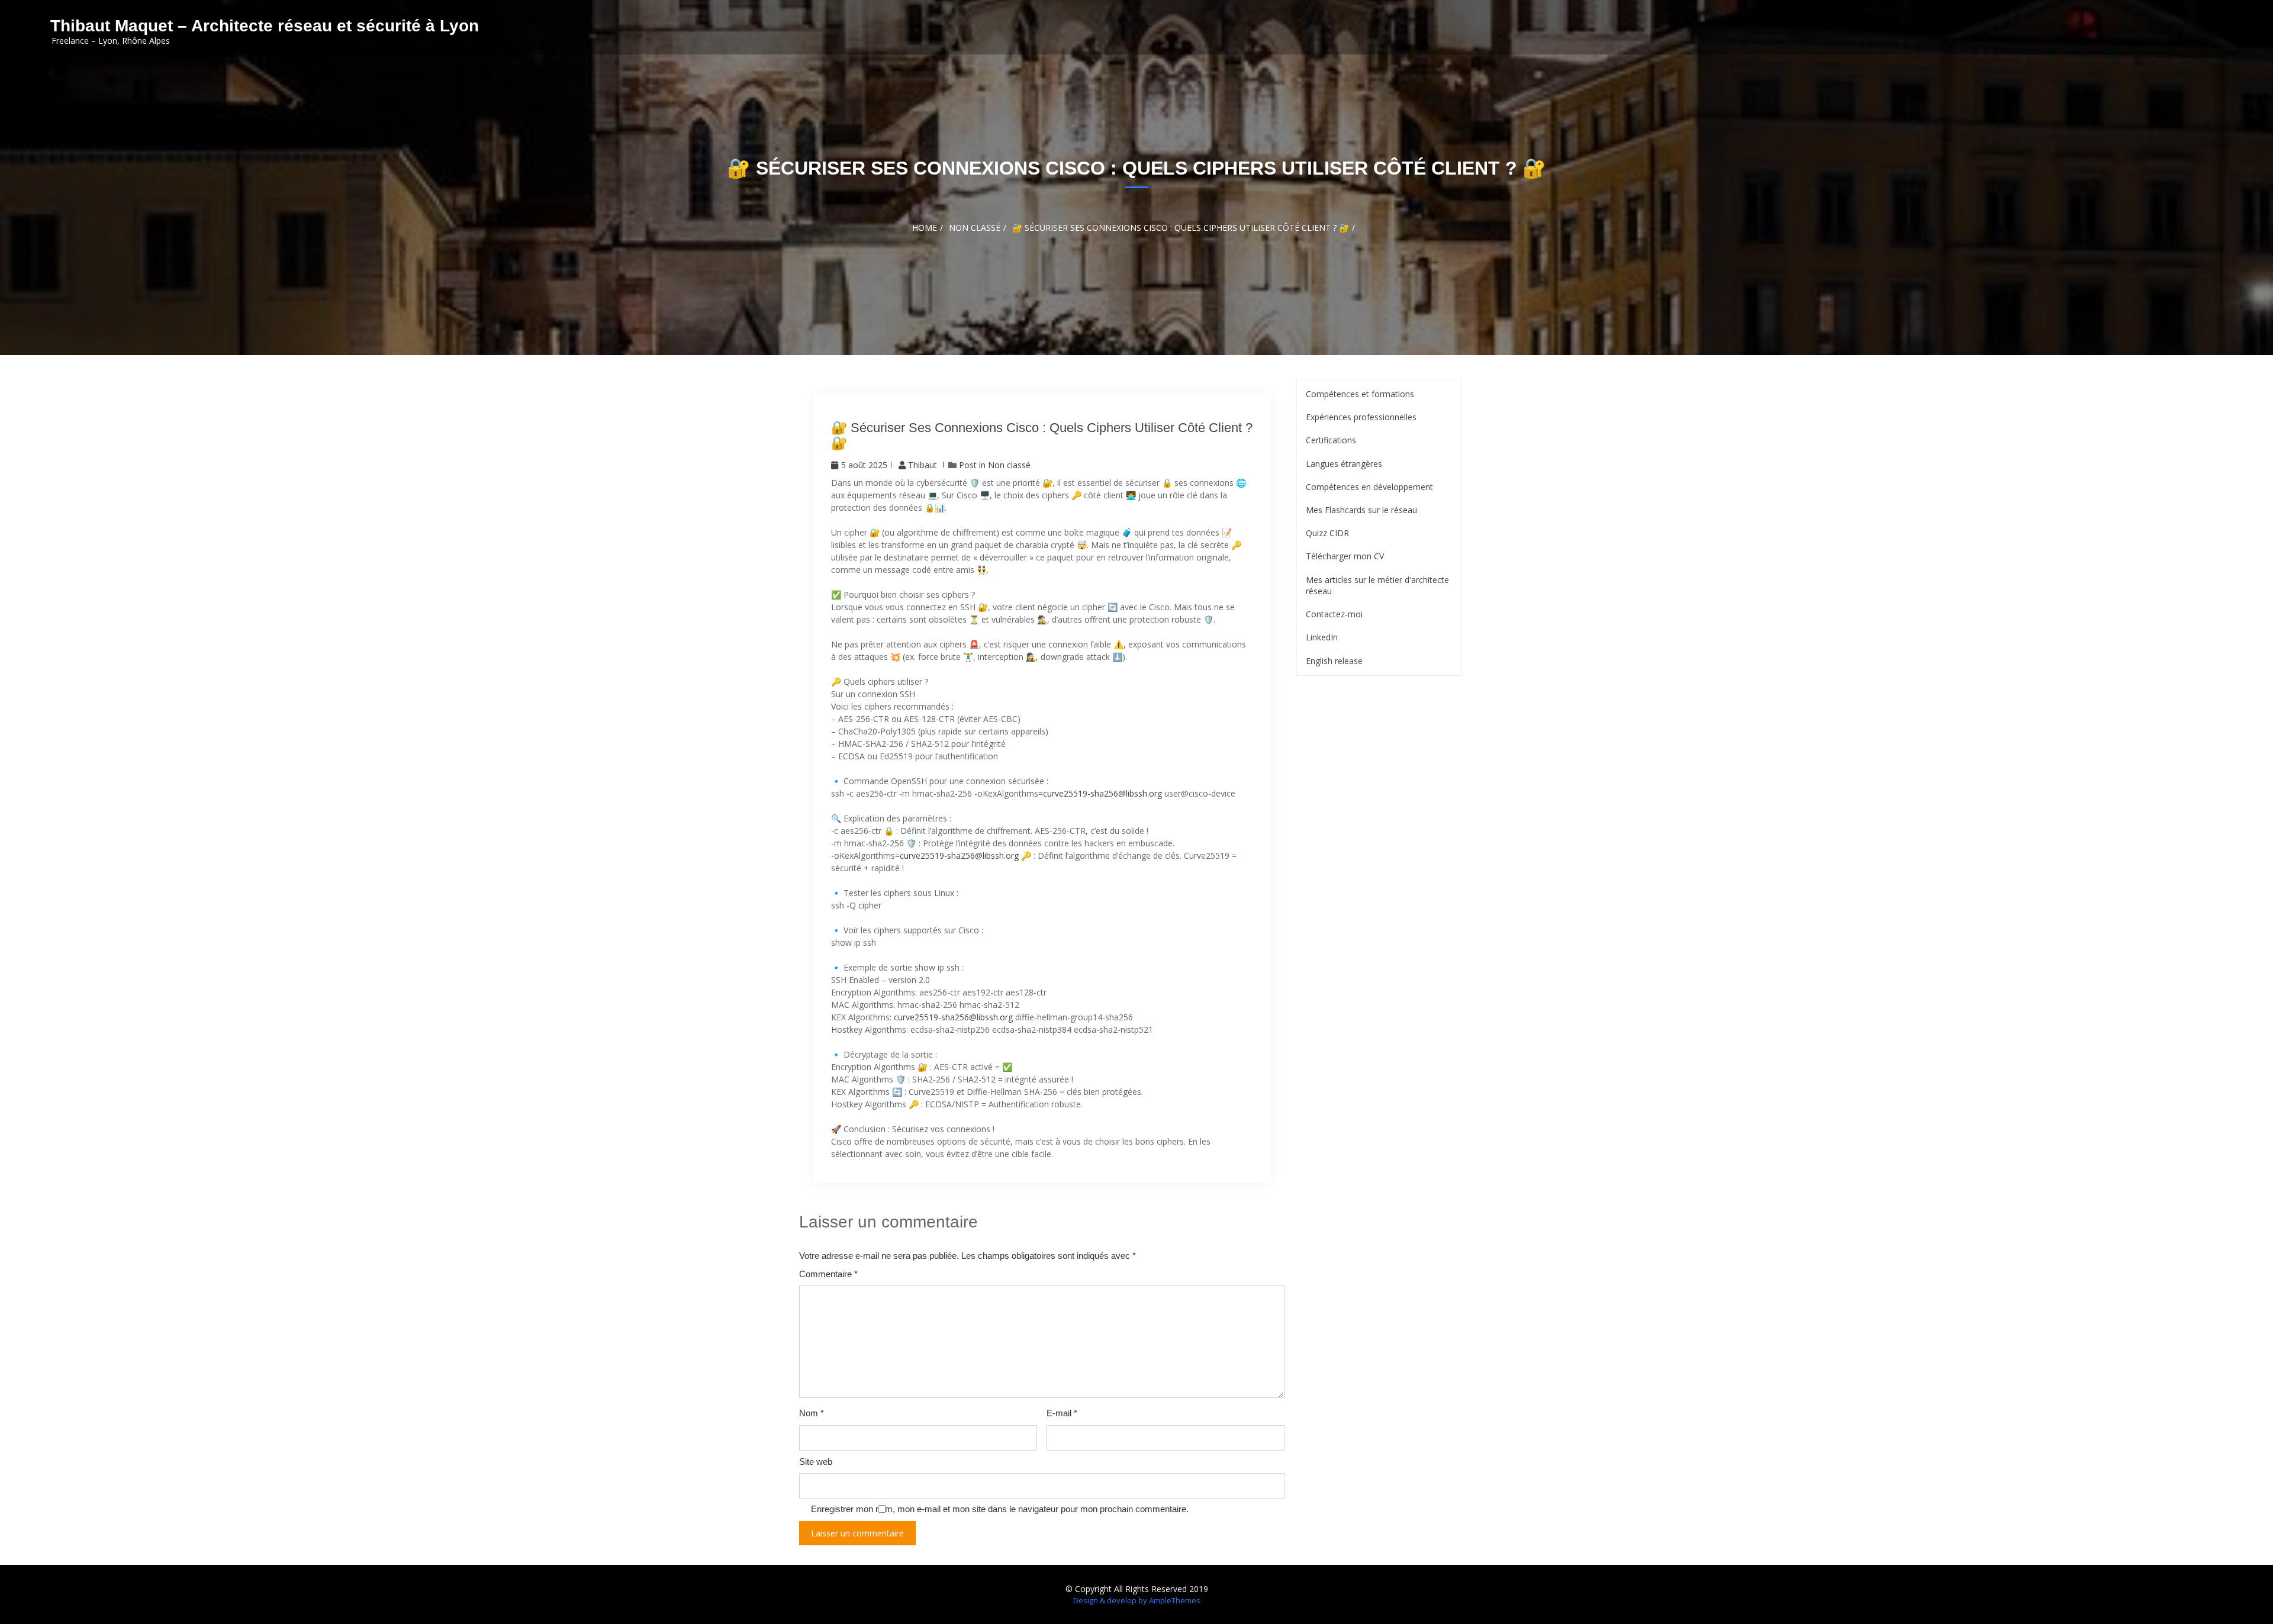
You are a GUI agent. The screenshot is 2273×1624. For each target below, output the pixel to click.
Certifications (1331, 440)
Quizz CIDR (1327, 533)
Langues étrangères (1344, 464)
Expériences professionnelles (1361, 417)
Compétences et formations (1360, 394)
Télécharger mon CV (1345, 556)
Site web (816, 1462)
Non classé (1009, 465)
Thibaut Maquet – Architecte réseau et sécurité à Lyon (265, 26)
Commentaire (828, 1274)
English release (1334, 661)
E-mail (1062, 1413)
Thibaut (923, 465)
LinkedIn (1322, 637)
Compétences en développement (1369, 487)
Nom (812, 1413)
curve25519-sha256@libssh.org (1102, 793)
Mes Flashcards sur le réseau (1361, 510)
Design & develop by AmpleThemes (1137, 1600)
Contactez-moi (1334, 614)
